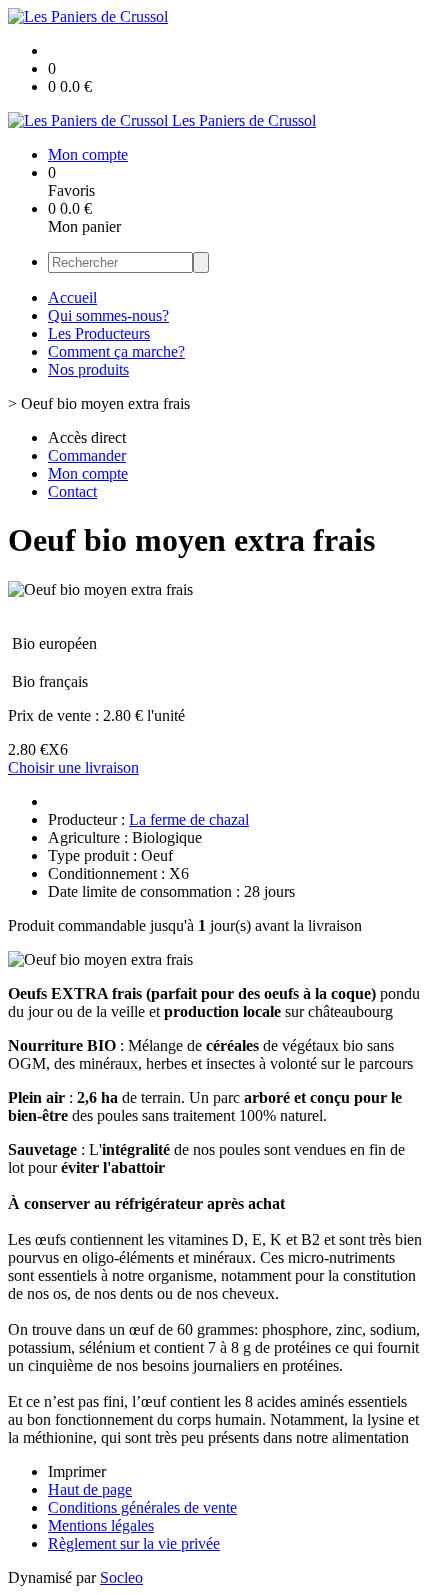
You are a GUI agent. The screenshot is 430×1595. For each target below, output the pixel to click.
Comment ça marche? (116, 351)
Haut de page (90, 1489)
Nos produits (88, 369)
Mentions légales (101, 1525)
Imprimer (77, 1471)
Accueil (72, 297)
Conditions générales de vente (142, 1507)
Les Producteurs (99, 333)
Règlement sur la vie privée (134, 1543)
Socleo (121, 1577)
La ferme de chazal (189, 819)
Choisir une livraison (73, 767)
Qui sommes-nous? (108, 315)
